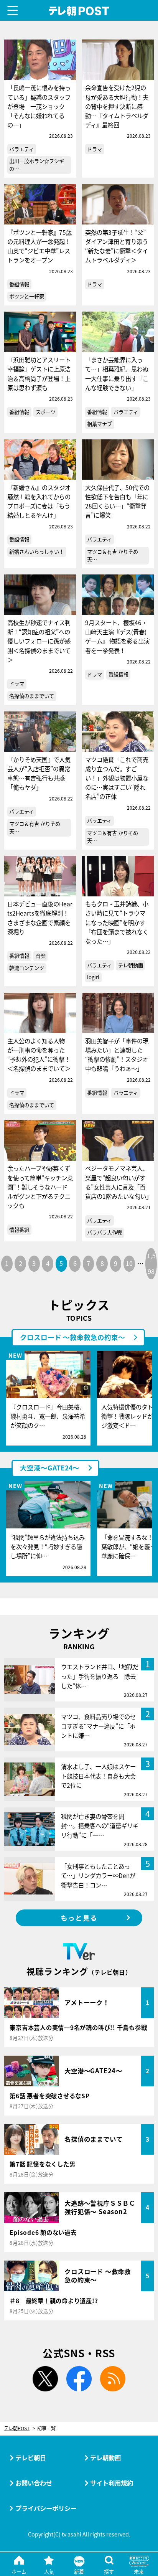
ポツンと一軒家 (27, 296)
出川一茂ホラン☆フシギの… (37, 165)
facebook (79, 2379)
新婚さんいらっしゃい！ (37, 552)
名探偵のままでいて (32, 696)
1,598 (151, 1263)
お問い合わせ (34, 2483)
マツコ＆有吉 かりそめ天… (113, 555)
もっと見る (79, 1918)
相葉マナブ (100, 424)
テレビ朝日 (31, 2457)
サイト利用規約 (112, 2483)
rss (113, 2379)
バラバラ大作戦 (105, 1232)
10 (129, 1263)
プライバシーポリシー (46, 2508)
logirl (93, 977)
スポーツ (46, 412)
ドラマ (95, 149)
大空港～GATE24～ (50, 1468)
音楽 (41, 956)
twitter (45, 2379)
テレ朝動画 (131, 965)
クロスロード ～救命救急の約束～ (72, 1337)
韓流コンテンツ (27, 968)
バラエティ (21, 149)
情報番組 (19, 1230)
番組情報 (19, 284)
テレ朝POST (79, 11)
